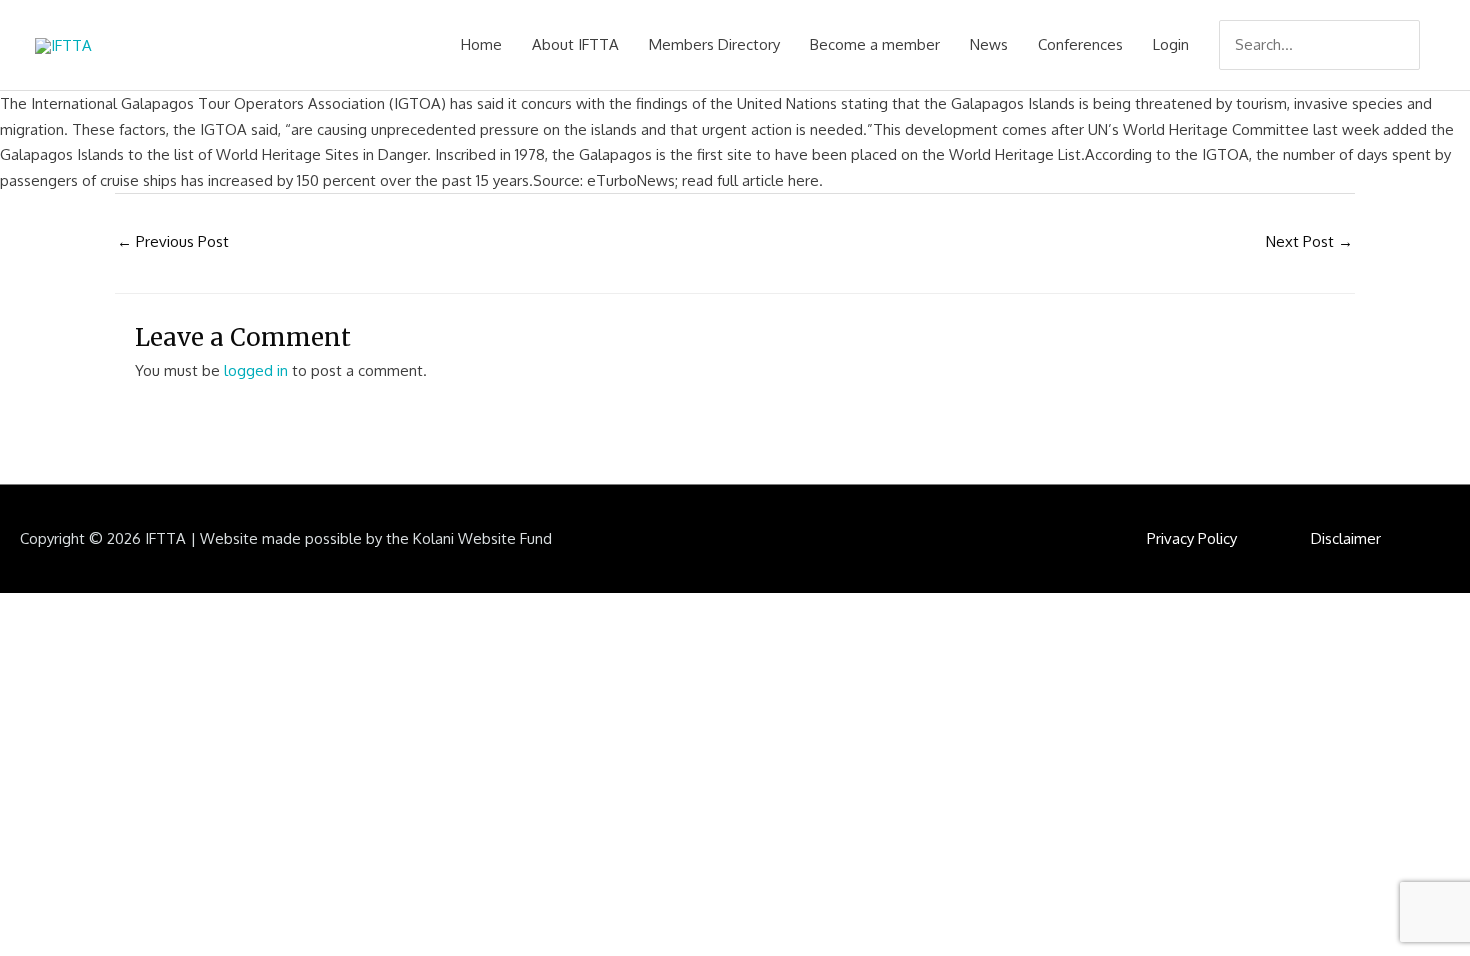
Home (481, 44)
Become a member (875, 44)
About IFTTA (575, 44)
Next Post (1309, 241)
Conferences (1080, 44)
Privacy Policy (1192, 538)
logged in (256, 370)
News (989, 44)
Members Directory (714, 44)
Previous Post (173, 241)
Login (1171, 44)
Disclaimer (1346, 538)
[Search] (1407, 45)
